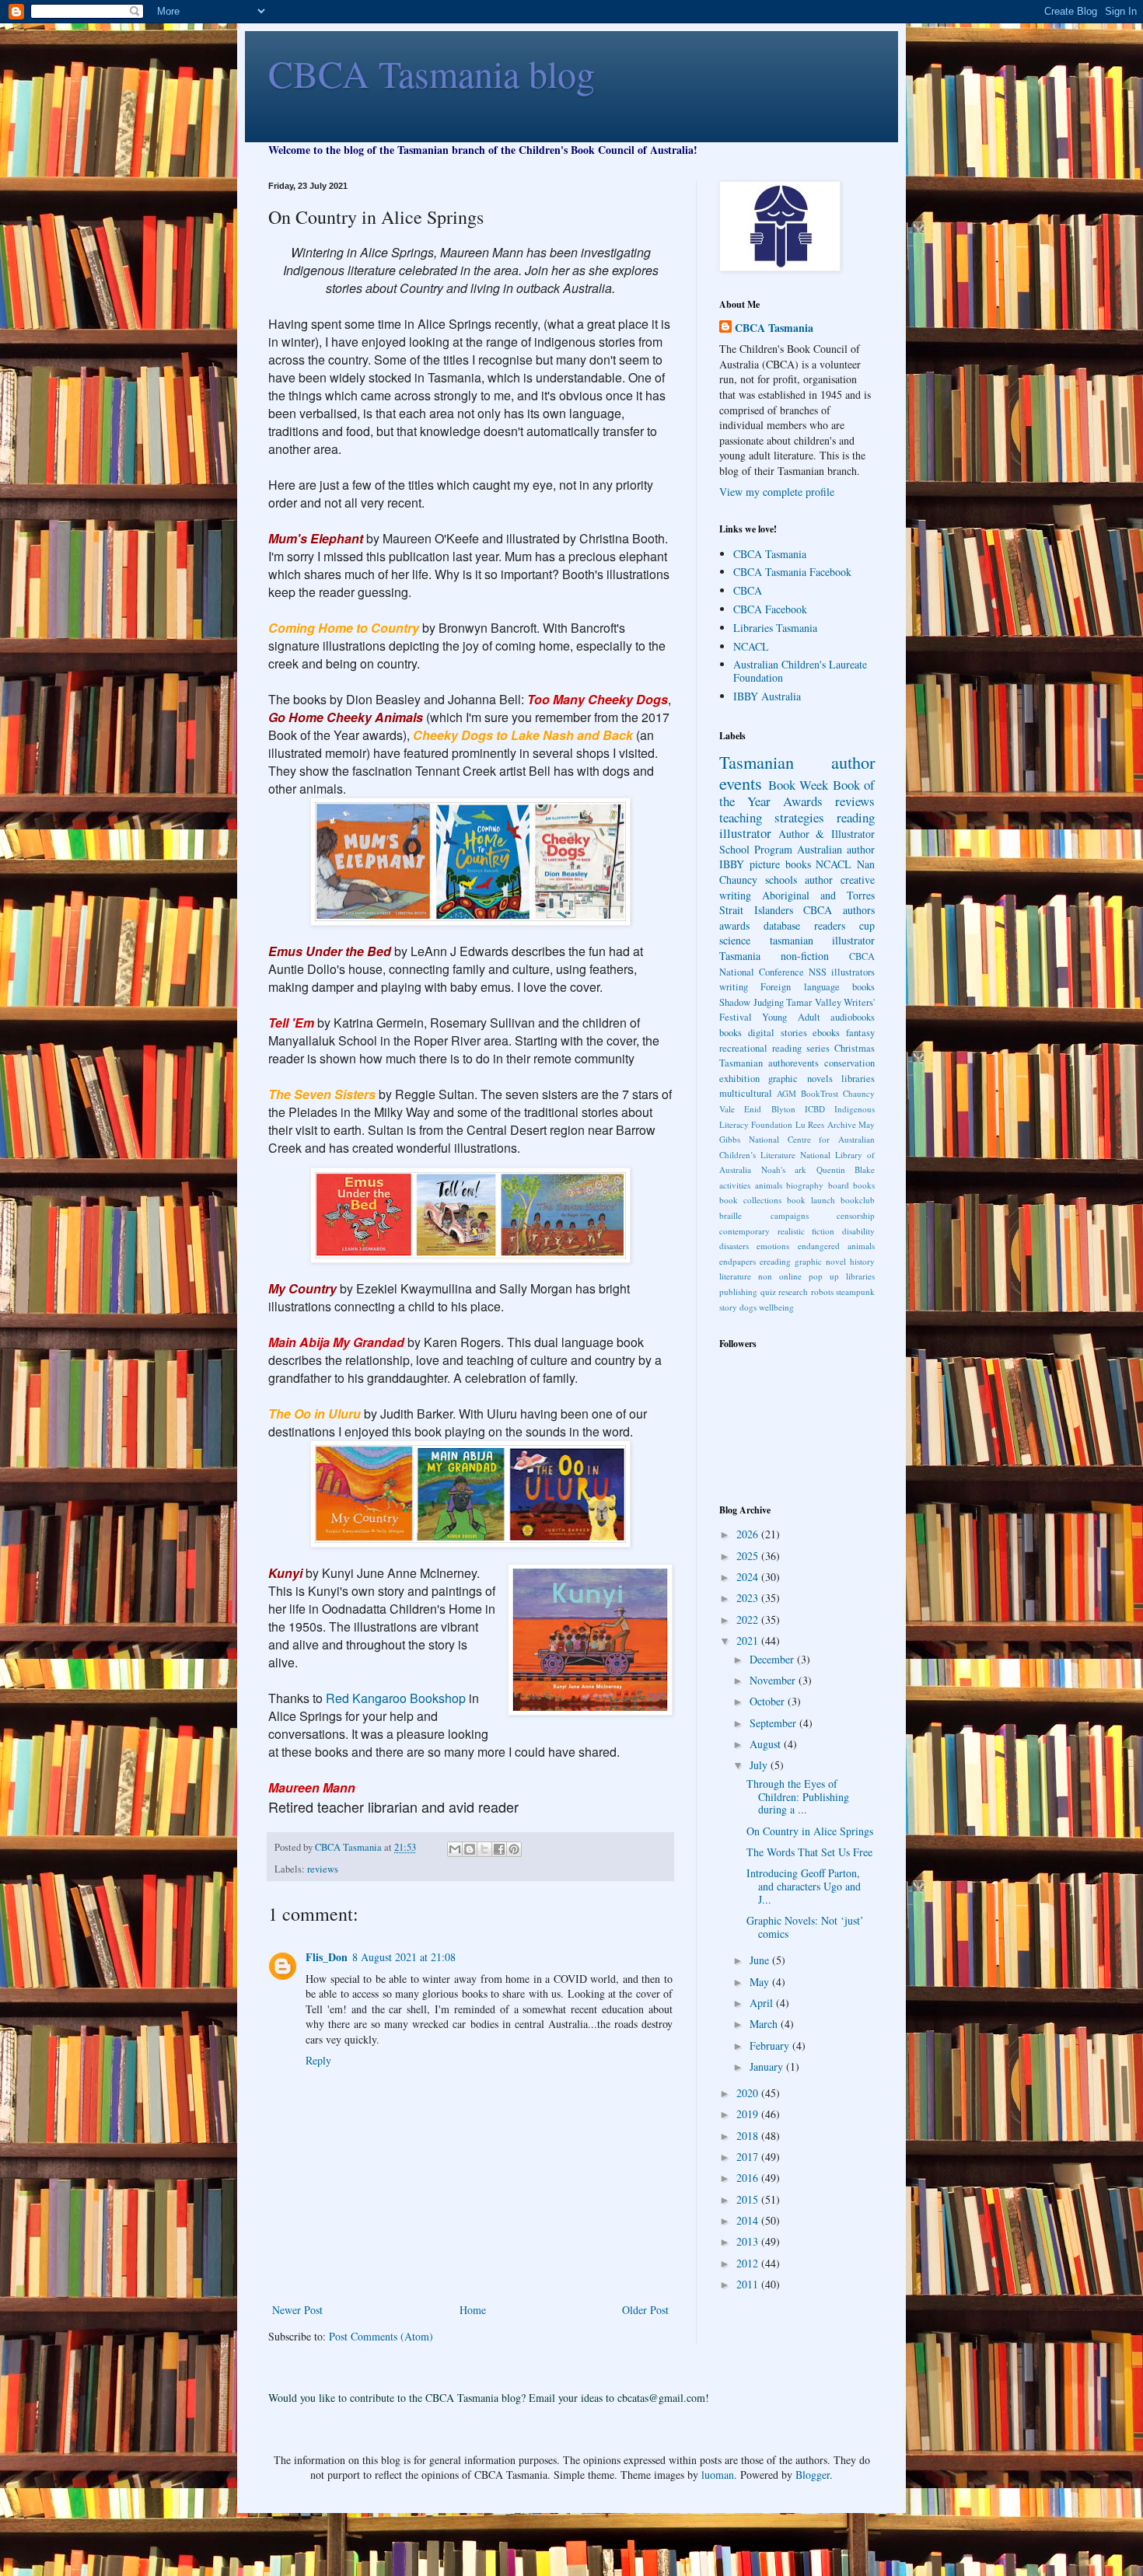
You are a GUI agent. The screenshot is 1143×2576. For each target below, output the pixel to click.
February (771, 2045)
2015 (749, 2199)
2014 (749, 2220)
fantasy (860, 1033)
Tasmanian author (797, 762)
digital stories (778, 1033)
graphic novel (820, 1261)
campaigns (790, 1215)
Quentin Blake (846, 1169)
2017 (749, 2157)
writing (734, 987)
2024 (749, 1577)
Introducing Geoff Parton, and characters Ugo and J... (804, 1886)
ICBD (815, 1109)
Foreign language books (818, 987)
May (761, 1982)
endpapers (738, 1261)
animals (769, 1185)
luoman (718, 2475)
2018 (749, 2136)
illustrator (745, 833)
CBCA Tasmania (774, 328)
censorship (856, 1215)
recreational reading (760, 1048)
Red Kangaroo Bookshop (396, 1698)
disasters (734, 1246)
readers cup (844, 925)
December (773, 1659)
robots (822, 1291)
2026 (749, 1534)
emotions (773, 1246)
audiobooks (853, 1017)
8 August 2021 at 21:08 (404, 1957)
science (735, 940)
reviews (323, 1869)
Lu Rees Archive (826, 1124)
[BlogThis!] (470, 1849)
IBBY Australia (767, 696)
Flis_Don (327, 1957)
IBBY (732, 864)
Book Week (799, 785)
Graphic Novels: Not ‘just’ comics (805, 1927)
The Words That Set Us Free (809, 1852)
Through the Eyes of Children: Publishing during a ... (798, 1797)
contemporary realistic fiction (777, 1231)
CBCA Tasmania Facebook (792, 572)
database (782, 925)
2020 (749, 2093)
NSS (818, 972)
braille (731, 1215)
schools (781, 880)
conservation (849, 1063)
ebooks (826, 1033)
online (790, 1276)
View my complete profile (777, 492)
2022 (749, 1620)
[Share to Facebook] (499, 1849)
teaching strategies (772, 817)
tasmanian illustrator (823, 940)
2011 (749, 2284)
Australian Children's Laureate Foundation (800, 671)
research (793, 1291)
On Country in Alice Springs (810, 1831)
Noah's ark (784, 1169)
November (774, 1680)
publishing (738, 1291)
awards (734, 925)
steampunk (855, 1291)
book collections (750, 1200)
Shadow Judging (752, 1002)
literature (735, 1276)
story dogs (738, 1307)
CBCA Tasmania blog (432, 73)
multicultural (746, 1093)
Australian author (836, 849)
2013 (749, 2241)
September (774, 1723)
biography (805, 1185)
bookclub (858, 1200)
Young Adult (791, 1017)
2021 (749, 1641)
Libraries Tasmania (775, 628)
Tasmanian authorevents (769, 1063)
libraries (858, 1079)
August (767, 1744)
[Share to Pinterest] (514, 1849)
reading (856, 817)
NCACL (751, 646)
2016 (749, 2178)
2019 (749, 2114)
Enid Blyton (769, 1109)
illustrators (853, 972)
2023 (749, 1598)
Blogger (813, 2475)
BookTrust (820, 1093)
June (761, 1960)
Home (473, 2310)
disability (858, 1231)
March (765, 2024)
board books (852, 1185)
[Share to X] (484, 1849)
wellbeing (776, 1307)
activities (735, 1185)
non (765, 1276)
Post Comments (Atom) (381, 2336)
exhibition (739, 1079)
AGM (786, 1093)
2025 (749, 1556)
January (768, 2066)
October (769, 1701)
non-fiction (805, 956)
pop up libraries (842, 1276)
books (731, 1033)
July (760, 1765)
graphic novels (800, 1079)
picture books (780, 864)
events (741, 783)
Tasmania (740, 956)
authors (859, 910)
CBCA (748, 590)
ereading (775, 1261)
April (763, 2003)
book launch (811, 1200)
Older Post (645, 2310)
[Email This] (455, 1849)
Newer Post (297, 2310)
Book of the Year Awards (797, 793)
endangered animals (836, 1246)
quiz (768, 1291)
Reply (318, 2060)
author (819, 880)
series (818, 1048)
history (862, 1261)
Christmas (855, 1048)
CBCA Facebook (770, 609)
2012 (749, 2263)
